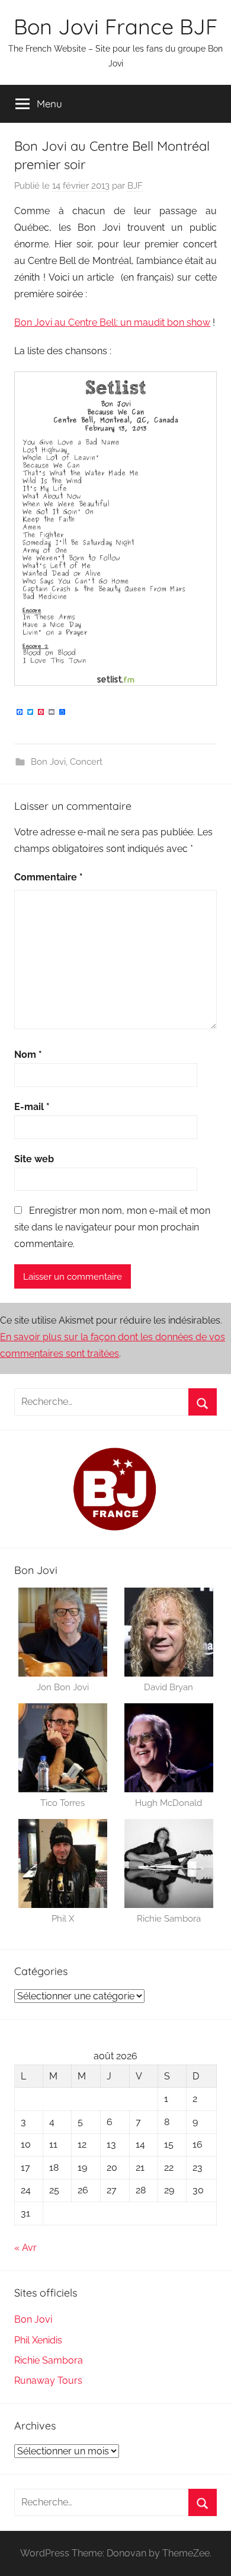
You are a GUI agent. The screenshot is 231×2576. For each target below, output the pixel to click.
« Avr (25, 2248)
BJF (135, 186)
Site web (34, 1159)
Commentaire (49, 877)
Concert (86, 762)
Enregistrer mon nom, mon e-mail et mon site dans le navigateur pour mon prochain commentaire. (112, 1227)
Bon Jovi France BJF (115, 26)
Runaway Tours (48, 2381)
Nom (28, 1055)
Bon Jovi (48, 762)
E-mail (32, 1107)
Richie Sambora (49, 2360)
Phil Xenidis (38, 2340)
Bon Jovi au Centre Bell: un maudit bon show (112, 322)
